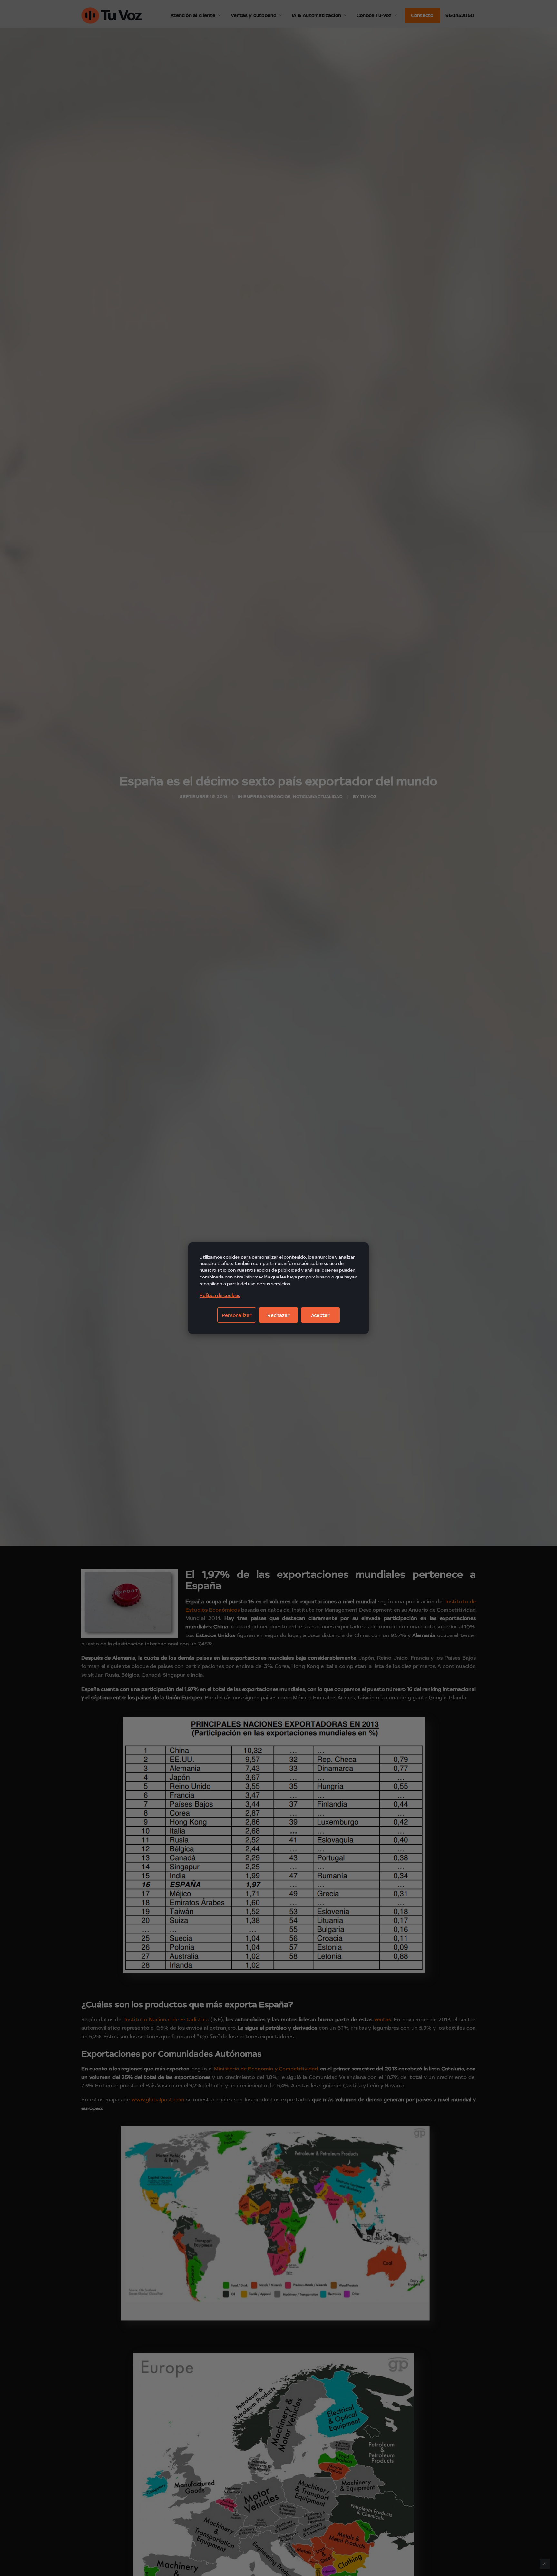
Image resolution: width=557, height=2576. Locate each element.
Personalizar (237, 1315)
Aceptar (320, 1315)
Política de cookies (220, 1295)
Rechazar (278, 1315)
